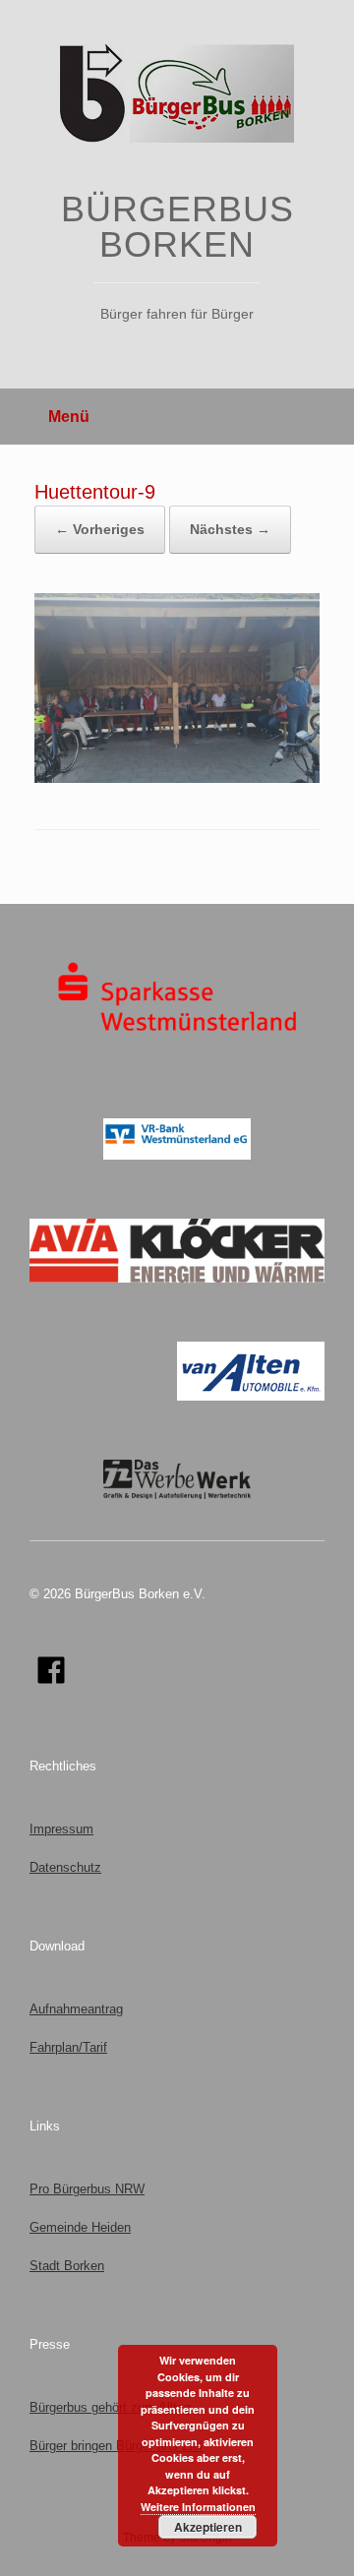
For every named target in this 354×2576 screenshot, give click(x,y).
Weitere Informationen (198, 2507)
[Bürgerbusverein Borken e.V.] (177, 93)
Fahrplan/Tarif (68, 2047)
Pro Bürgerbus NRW (87, 2189)
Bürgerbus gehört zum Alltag (110, 2407)
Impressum (61, 1829)
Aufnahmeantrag (76, 2009)
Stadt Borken (67, 2266)
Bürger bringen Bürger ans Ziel (116, 2446)
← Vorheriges (100, 529)
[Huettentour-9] (177, 779)
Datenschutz (65, 1867)
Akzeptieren (208, 2527)
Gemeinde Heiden (80, 2227)
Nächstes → (230, 529)
